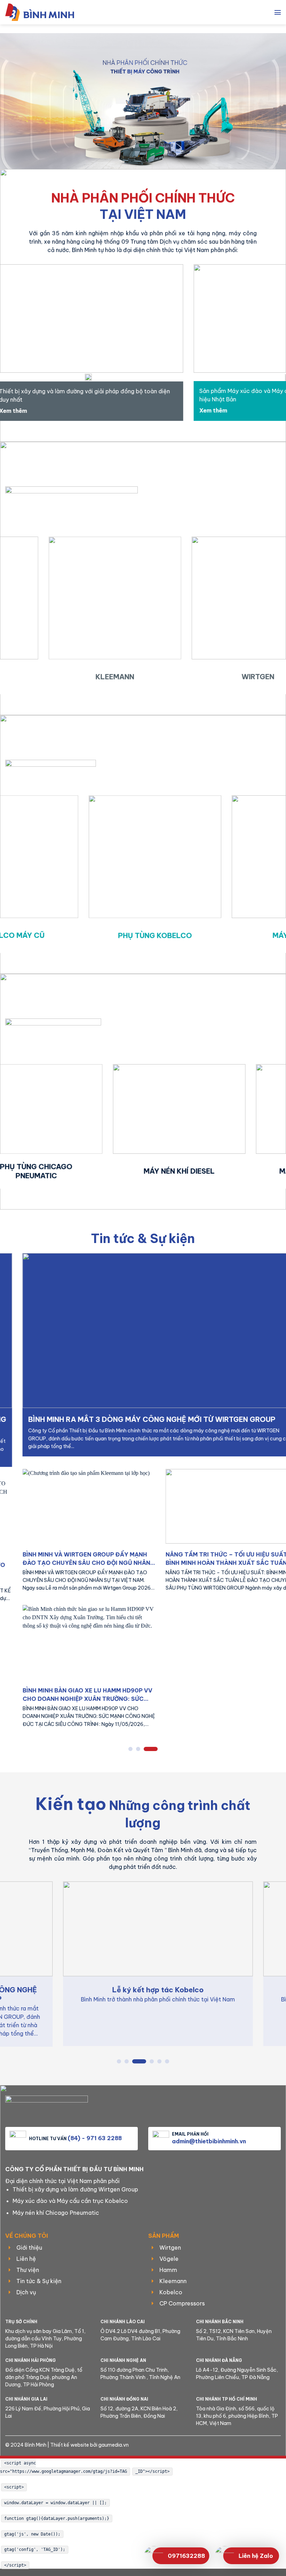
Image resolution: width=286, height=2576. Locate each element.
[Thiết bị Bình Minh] (44, 12)
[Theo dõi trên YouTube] (278, 2446)
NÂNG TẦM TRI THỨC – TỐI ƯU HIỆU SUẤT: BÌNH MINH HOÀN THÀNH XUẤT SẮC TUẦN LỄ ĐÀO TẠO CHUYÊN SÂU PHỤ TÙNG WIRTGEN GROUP (96, 1559)
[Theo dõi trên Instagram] (256, 2446)
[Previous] (15, 348)
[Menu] (278, 12)
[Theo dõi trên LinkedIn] (267, 2446)
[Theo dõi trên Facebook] (244, 2446)
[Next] (271, 348)
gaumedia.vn (114, 2445)
